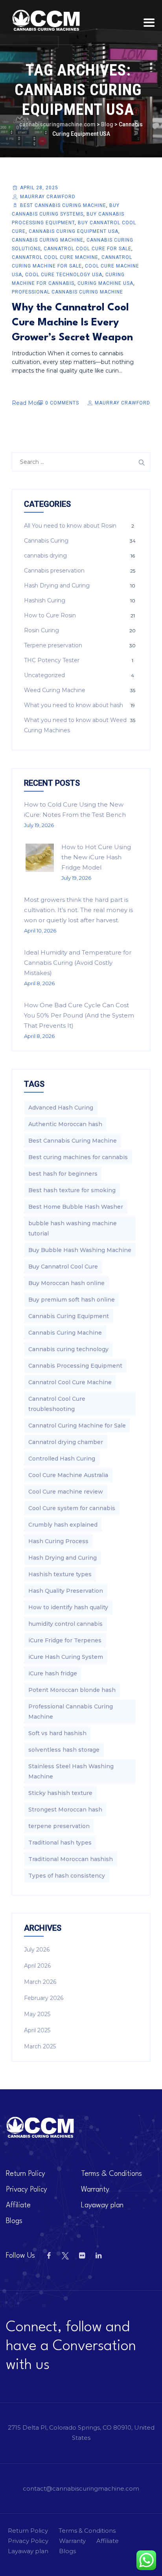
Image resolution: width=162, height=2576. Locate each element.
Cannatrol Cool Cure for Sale (87, 249)
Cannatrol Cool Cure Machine (55, 257)
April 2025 (37, 2030)
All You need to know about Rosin (70, 526)
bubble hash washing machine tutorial (73, 1228)
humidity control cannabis (65, 1624)
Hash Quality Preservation (66, 1591)
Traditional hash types (60, 1843)
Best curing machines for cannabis (78, 1157)
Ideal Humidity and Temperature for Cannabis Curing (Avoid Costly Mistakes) (78, 963)
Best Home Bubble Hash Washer (76, 1207)
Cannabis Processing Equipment (75, 1366)
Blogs (14, 2221)
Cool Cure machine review (66, 1492)
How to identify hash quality (68, 1607)
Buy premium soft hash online (72, 1300)
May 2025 (37, 2014)
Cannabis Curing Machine (48, 240)
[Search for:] (81, 462)
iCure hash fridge (53, 1673)
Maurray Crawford (48, 197)
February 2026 (44, 1998)
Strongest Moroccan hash (65, 1810)
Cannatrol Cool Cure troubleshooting (57, 1404)
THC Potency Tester (52, 660)
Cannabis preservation (54, 571)
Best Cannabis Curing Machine (63, 205)
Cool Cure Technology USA (64, 275)
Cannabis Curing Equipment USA (74, 231)
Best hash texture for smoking (72, 1190)
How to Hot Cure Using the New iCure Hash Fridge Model (96, 857)
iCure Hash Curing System (66, 1657)
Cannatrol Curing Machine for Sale (77, 1426)
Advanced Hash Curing (61, 1108)
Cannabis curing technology (68, 1349)
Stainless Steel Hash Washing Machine (71, 1771)
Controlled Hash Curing (62, 1459)
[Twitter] (65, 2256)
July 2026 (37, 1950)
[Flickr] (82, 2256)
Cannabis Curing (46, 541)
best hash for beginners (63, 1174)
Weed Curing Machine (55, 690)
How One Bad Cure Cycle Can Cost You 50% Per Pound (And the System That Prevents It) (79, 1015)
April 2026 (37, 1966)
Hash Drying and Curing (57, 585)
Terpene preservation (53, 645)
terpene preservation (59, 1826)
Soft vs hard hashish (57, 1733)
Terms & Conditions (111, 2174)
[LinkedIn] (98, 2256)
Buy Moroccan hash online (66, 1283)
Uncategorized (44, 675)
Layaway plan (102, 2205)
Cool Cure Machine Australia (68, 1475)
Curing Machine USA (105, 283)
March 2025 (40, 2046)
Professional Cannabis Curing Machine (67, 292)
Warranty (95, 2190)
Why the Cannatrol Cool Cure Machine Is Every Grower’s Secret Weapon (72, 323)
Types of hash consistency (67, 1876)
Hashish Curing (45, 600)
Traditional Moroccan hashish (71, 1859)
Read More (27, 403)
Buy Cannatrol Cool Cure (63, 1267)
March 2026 (40, 1982)
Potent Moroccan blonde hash (72, 1690)
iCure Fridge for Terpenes (65, 1640)
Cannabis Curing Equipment (69, 1316)
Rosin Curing (41, 630)
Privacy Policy (27, 2190)
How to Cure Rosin (50, 615)
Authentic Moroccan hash (65, 1124)
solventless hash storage (64, 1750)
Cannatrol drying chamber (66, 1442)
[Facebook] (49, 2256)
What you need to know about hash (74, 705)
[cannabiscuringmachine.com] (47, 21)
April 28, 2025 (39, 188)
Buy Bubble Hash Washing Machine (80, 1250)
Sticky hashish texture (60, 1793)
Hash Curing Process (58, 1541)
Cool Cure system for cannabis (72, 1508)
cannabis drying (45, 556)
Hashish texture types (60, 1574)
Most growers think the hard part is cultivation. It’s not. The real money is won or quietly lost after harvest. (78, 910)
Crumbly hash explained (63, 1525)
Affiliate (18, 2205)
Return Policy (26, 2174)
